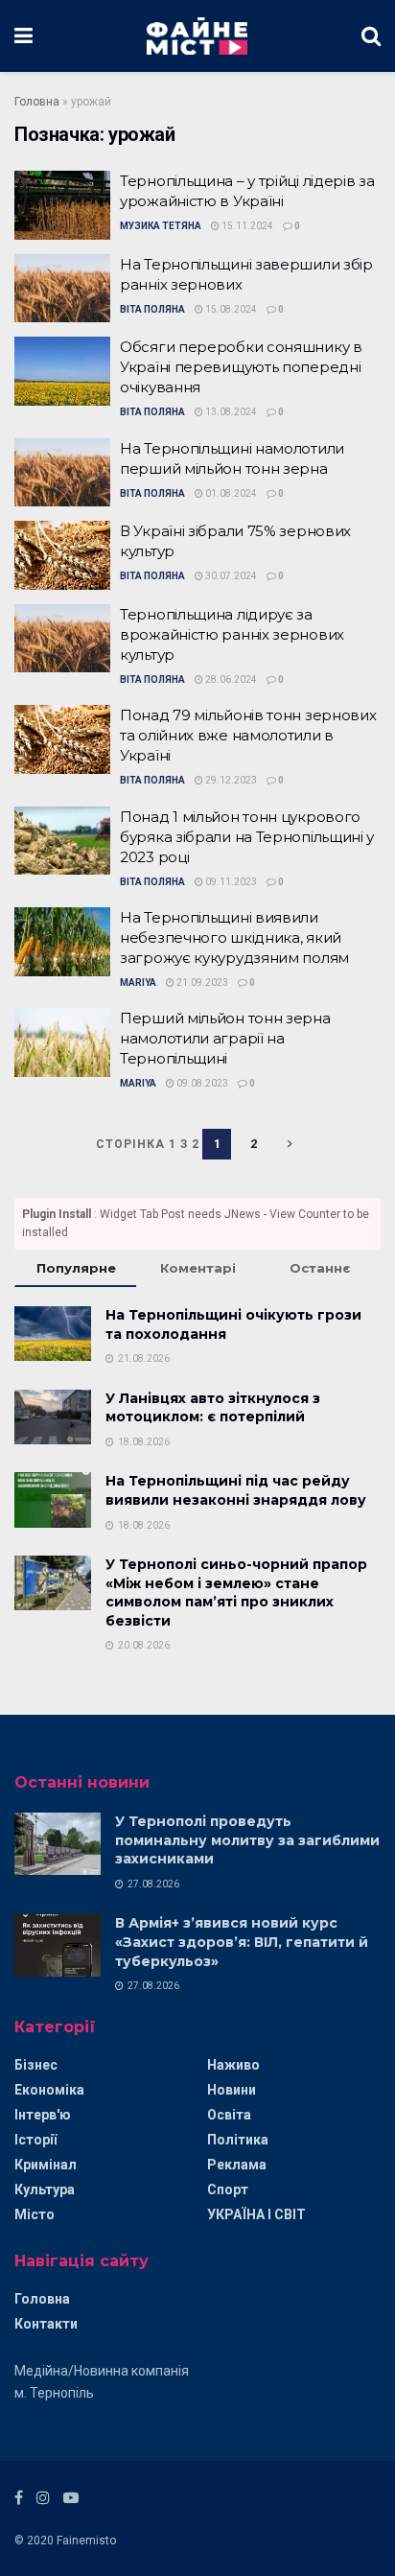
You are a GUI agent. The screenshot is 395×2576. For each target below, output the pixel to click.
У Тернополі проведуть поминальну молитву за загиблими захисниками (247, 1840)
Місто (35, 2214)
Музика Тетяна (161, 226)
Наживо (233, 2065)
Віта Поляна (152, 309)
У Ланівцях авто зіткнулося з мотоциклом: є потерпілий (213, 1408)
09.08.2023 (201, 1083)
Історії (35, 2140)
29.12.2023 (230, 780)
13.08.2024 (230, 412)
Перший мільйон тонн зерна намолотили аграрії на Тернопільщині (225, 1038)
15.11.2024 (246, 226)
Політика (238, 2140)
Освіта (229, 2115)
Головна (37, 102)
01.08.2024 (230, 493)
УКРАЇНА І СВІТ (256, 2214)
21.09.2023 (201, 983)
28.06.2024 (230, 679)
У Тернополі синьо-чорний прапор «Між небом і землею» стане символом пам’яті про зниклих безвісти (236, 1592)
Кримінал (46, 2165)
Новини (232, 2090)
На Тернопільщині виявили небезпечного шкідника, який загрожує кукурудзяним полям (234, 937)
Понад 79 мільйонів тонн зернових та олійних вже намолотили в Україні (248, 735)
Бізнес (36, 2065)
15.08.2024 (230, 309)
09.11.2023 (230, 882)
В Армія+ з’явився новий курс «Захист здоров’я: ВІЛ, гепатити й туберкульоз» (242, 1942)
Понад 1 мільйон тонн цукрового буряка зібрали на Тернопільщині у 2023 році (247, 837)
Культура (45, 2190)
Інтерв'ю (43, 2115)
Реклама (237, 2165)
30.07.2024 (230, 576)
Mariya (138, 983)
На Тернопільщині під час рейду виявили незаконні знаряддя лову (236, 1490)
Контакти (46, 2324)
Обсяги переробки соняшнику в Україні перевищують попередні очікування (241, 367)
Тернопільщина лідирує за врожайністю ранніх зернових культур (232, 634)
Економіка (49, 2090)
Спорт (228, 2190)
